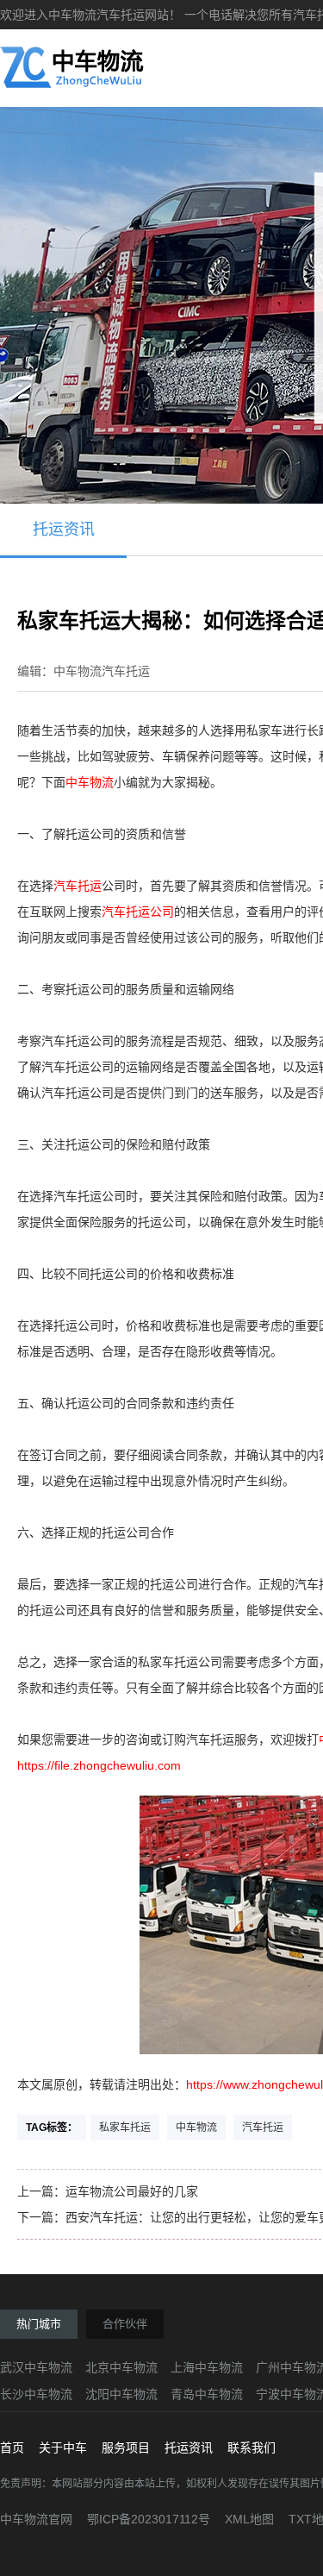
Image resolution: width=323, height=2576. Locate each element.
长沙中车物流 (36, 2394)
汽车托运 (78, 886)
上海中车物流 (207, 2367)
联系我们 (252, 2448)
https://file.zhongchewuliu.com (99, 1765)
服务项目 (126, 2448)
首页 (12, 2448)
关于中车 (63, 2448)
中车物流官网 (36, 2519)
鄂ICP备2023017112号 (149, 2519)
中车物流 (90, 782)
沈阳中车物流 (121, 2394)
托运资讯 (64, 530)
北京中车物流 (121, 2367)
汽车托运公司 (138, 912)
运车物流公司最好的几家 (132, 2191)
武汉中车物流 (36, 2367)
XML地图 (249, 2519)
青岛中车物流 (207, 2394)
